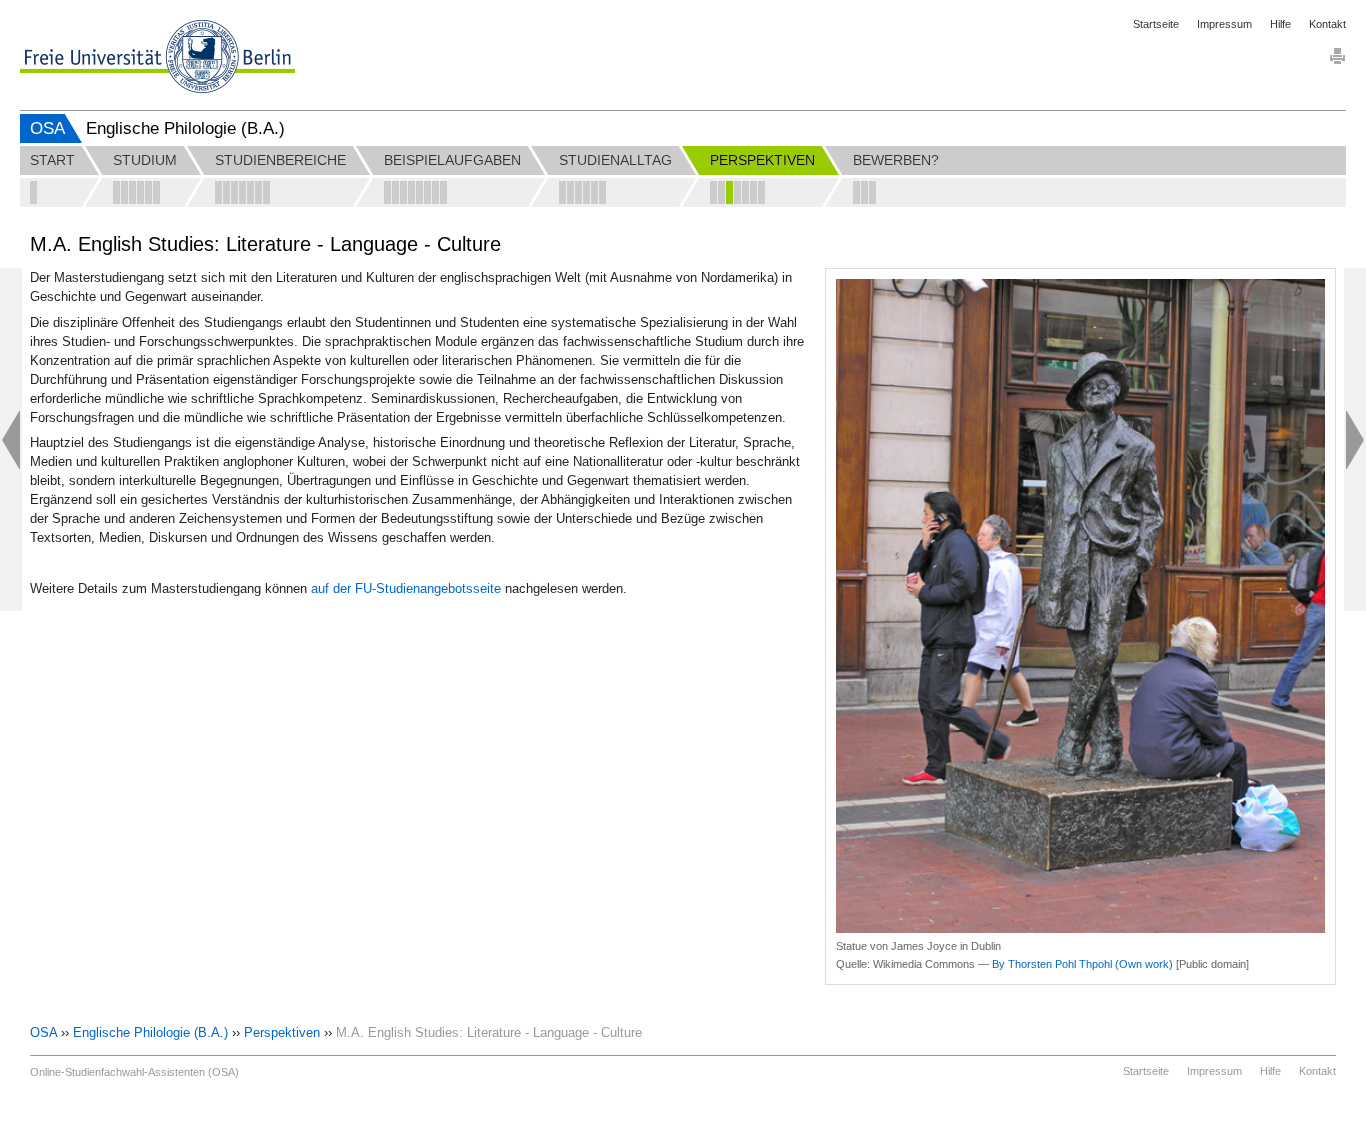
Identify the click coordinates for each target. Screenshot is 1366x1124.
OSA (47, 128)
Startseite (1156, 24)
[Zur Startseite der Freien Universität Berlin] (157, 56)
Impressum (1224, 24)
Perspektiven (282, 1032)
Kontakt (1327, 24)
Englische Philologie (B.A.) (150, 1032)
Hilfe (1280, 24)
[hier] (503, 588)
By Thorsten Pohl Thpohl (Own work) (1082, 964)
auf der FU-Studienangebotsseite (406, 588)
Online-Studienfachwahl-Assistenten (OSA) (134, 1072)
